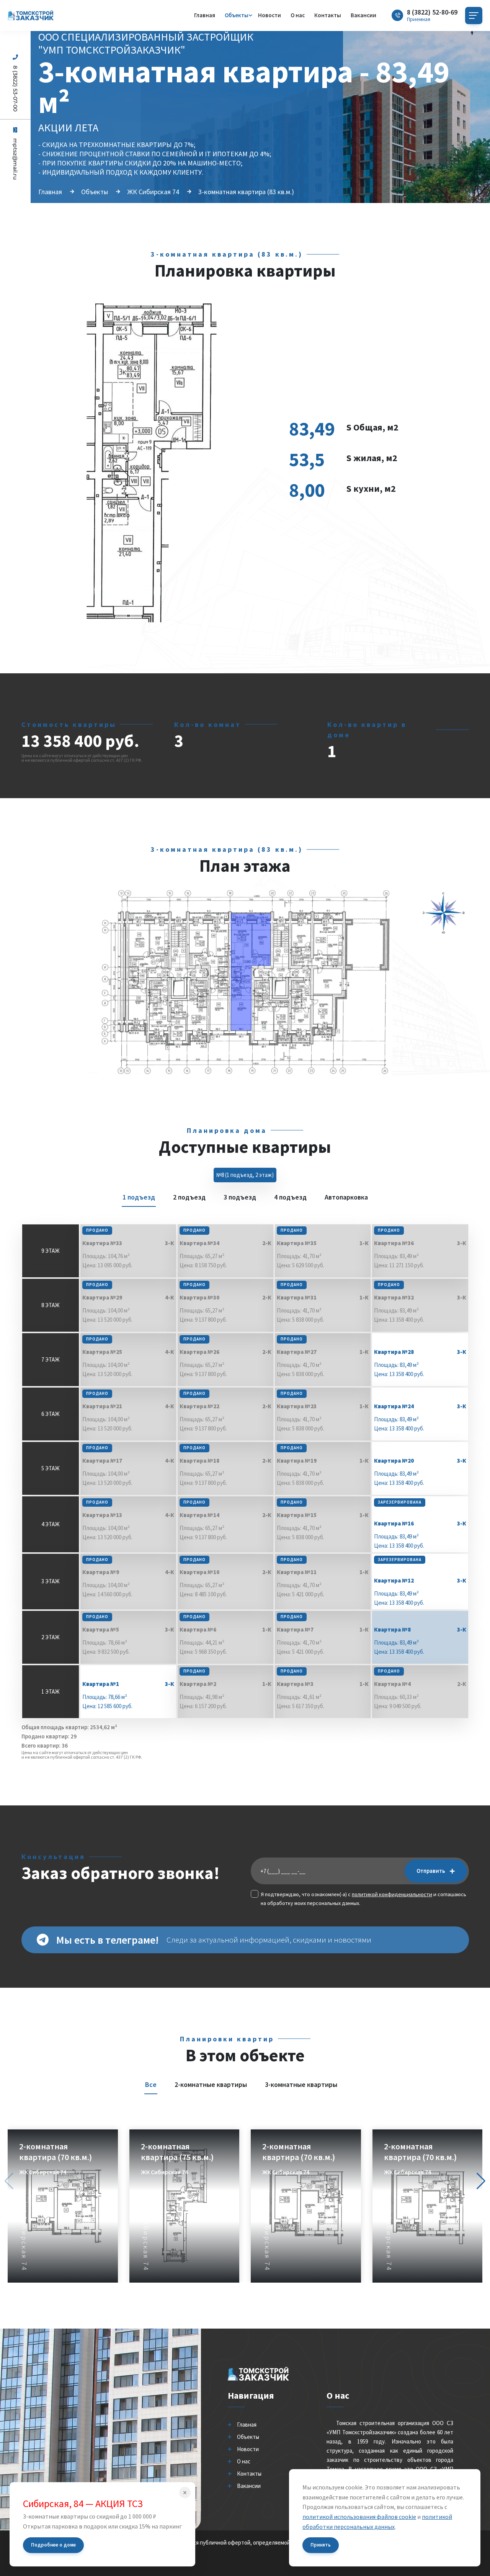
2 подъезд (189, 1197)
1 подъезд (139, 1197)
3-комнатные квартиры (301, 2084)
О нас (298, 15)
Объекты (237, 15)
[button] (481, 2181)
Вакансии (363, 15)
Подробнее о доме (53, 2545)
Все (151, 2084)
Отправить (431, 1871)
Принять (321, 2545)
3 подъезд (240, 1197)
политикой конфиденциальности (392, 1894)
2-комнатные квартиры (211, 2084)
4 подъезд (290, 1197)
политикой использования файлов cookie (359, 2517)
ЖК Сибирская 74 (153, 192)
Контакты (328, 15)
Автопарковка (346, 1197)
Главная (205, 15)
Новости (269, 15)
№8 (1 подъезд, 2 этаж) (245, 1175)
